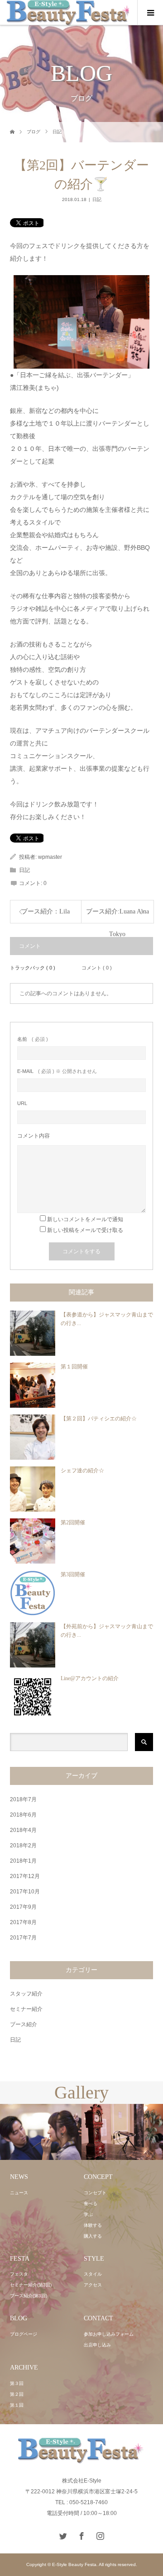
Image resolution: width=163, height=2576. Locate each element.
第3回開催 (73, 1574)
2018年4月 (23, 1830)
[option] (71, 2132)
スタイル (93, 2274)
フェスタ (19, 2274)
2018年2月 (23, 1845)
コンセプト (95, 2193)
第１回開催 (74, 1367)
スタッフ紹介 (26, 1994)
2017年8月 (23, 1922)
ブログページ (24, 2334)
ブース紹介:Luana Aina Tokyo (117, 916)
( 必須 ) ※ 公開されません (57, 1071)
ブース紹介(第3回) (29, 2296)
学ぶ (88, 2214)
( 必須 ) (33, 1039)
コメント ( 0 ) (97, 968)
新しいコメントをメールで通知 (85, 1219)
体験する (93, 2225)
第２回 (17, 2394)
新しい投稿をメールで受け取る (85, 1230)
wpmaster (50, 857)
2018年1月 (23, 1861)
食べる (91, 2204)
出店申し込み (97, 2345)
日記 (57, 132)
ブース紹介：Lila (46, 911)
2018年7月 (23, 1799)
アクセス (93, 2285)
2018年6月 (23, 1815)
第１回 (17, 2405)
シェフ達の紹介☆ (82, 1471)
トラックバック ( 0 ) (33, 968)
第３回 (17, 2383)
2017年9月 (23, 1907)
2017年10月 (25, 1892)
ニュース (19, 2193)
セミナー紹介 (26, 2009)
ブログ (34, 132)
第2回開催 (73, 1522)
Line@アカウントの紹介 (90, 1678)
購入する (93, 2236)
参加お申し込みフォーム (109, 2334)
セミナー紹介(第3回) (31, 2285)
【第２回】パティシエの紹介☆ (99, 1419)
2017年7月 (23, 1938)
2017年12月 (25, 1876)
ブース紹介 (24, 2024)
